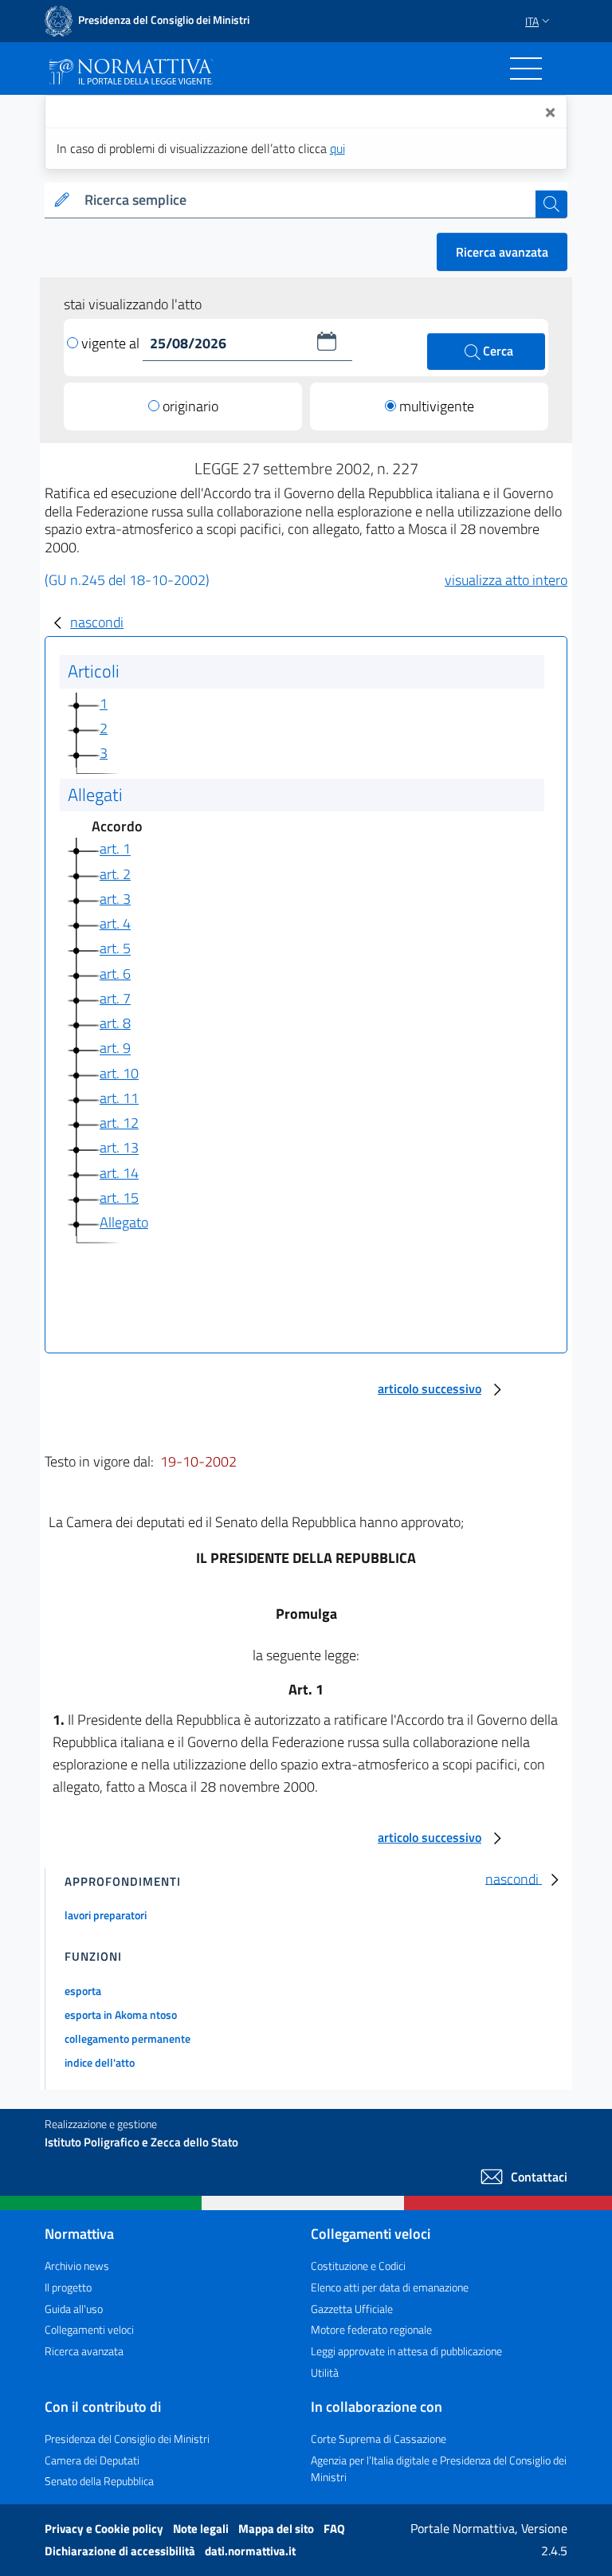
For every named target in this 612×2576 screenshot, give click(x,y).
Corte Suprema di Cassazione (379, 2439)
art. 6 (115, 974)
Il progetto (68, 2287)
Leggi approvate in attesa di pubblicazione (406, 2351)
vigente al (112, 343)
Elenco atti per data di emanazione (390, 2287)
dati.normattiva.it (250, 2551)
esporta (83, 1991)
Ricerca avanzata (502, 252)
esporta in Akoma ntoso (121, 2014)
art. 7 (115, 998)
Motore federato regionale (371, 2329)
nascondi (97, 622)
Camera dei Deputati (92, 2460)
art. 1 (115, 849)
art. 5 (115, 949)
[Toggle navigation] (526, 69)
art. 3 (115, 899)
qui (337, 148)
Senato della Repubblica (99, 2481)
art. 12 (119, 1123)
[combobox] (307, 200)
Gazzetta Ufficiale (352, 2309)
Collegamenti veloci (89, 2329)
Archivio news (77, 2266)
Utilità (325, 2372)
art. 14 (119, 1173)
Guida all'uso (74, 2309)
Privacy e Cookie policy (105, 2529)
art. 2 (115, 874)
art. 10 (119, 1073)
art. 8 (115, 1023)
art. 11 (119, 1098)
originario (190, 406)
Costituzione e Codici (358, 2266)
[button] (327, 341)
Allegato (124, 1222)
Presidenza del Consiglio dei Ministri (127, 2439)
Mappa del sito (277, 2529)
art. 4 (115, 923)
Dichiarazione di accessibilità (121, 2551)
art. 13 (119, 1148)
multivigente (437, 406)
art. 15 (119, 1198)
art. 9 (115, 1048)
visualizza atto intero (506, 580)
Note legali (202, 2529)
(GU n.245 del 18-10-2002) (127, 580)
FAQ (334, 2529)
